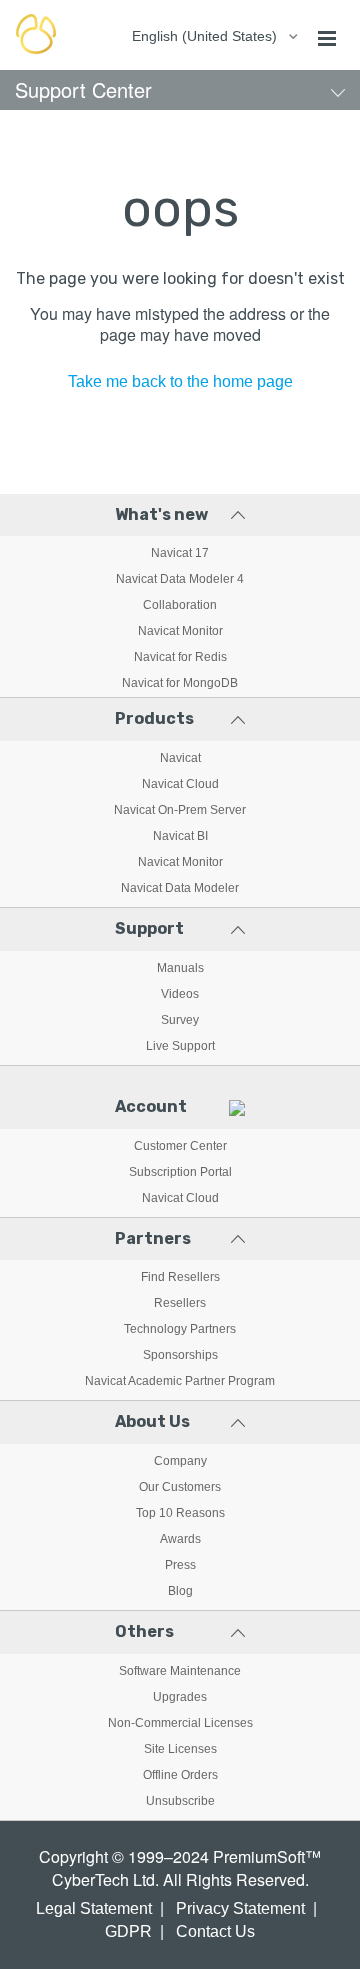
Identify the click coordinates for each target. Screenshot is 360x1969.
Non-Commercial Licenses (180, 1723)
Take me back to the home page (180, 381)
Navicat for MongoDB (180, 683)
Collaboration (180, 605)
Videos (180, 994)
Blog (180, 1591)
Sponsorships (180, 1355)
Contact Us (215, 1931)
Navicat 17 (180, 553)
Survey (180, 1020)
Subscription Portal (180, 1172)
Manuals (180, 968)
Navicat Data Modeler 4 (180, 579)
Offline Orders (180, 1775)
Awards (180, 1539)
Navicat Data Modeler (180, 888)
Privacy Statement (240, 1908)
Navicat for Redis (180, 657)
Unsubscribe (180, 1801)
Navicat (180, 758)
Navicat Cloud (180, 784)
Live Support (180, 1046)
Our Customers (180, 1487)
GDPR (128, 1931)
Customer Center (180, 1146)
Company (180, 1461)
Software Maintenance (180, 1671)
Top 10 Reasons (180, 1513)
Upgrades (180, 1697)
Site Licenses (180, 1749)
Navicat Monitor (180, 631)
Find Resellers (180, 1277)
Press (180, 1565)
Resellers (180, 1303)
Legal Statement (94, 1908)
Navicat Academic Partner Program (180, 1381)
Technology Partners (180, 1329)
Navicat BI (180, 836)
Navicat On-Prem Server (180, 810)
